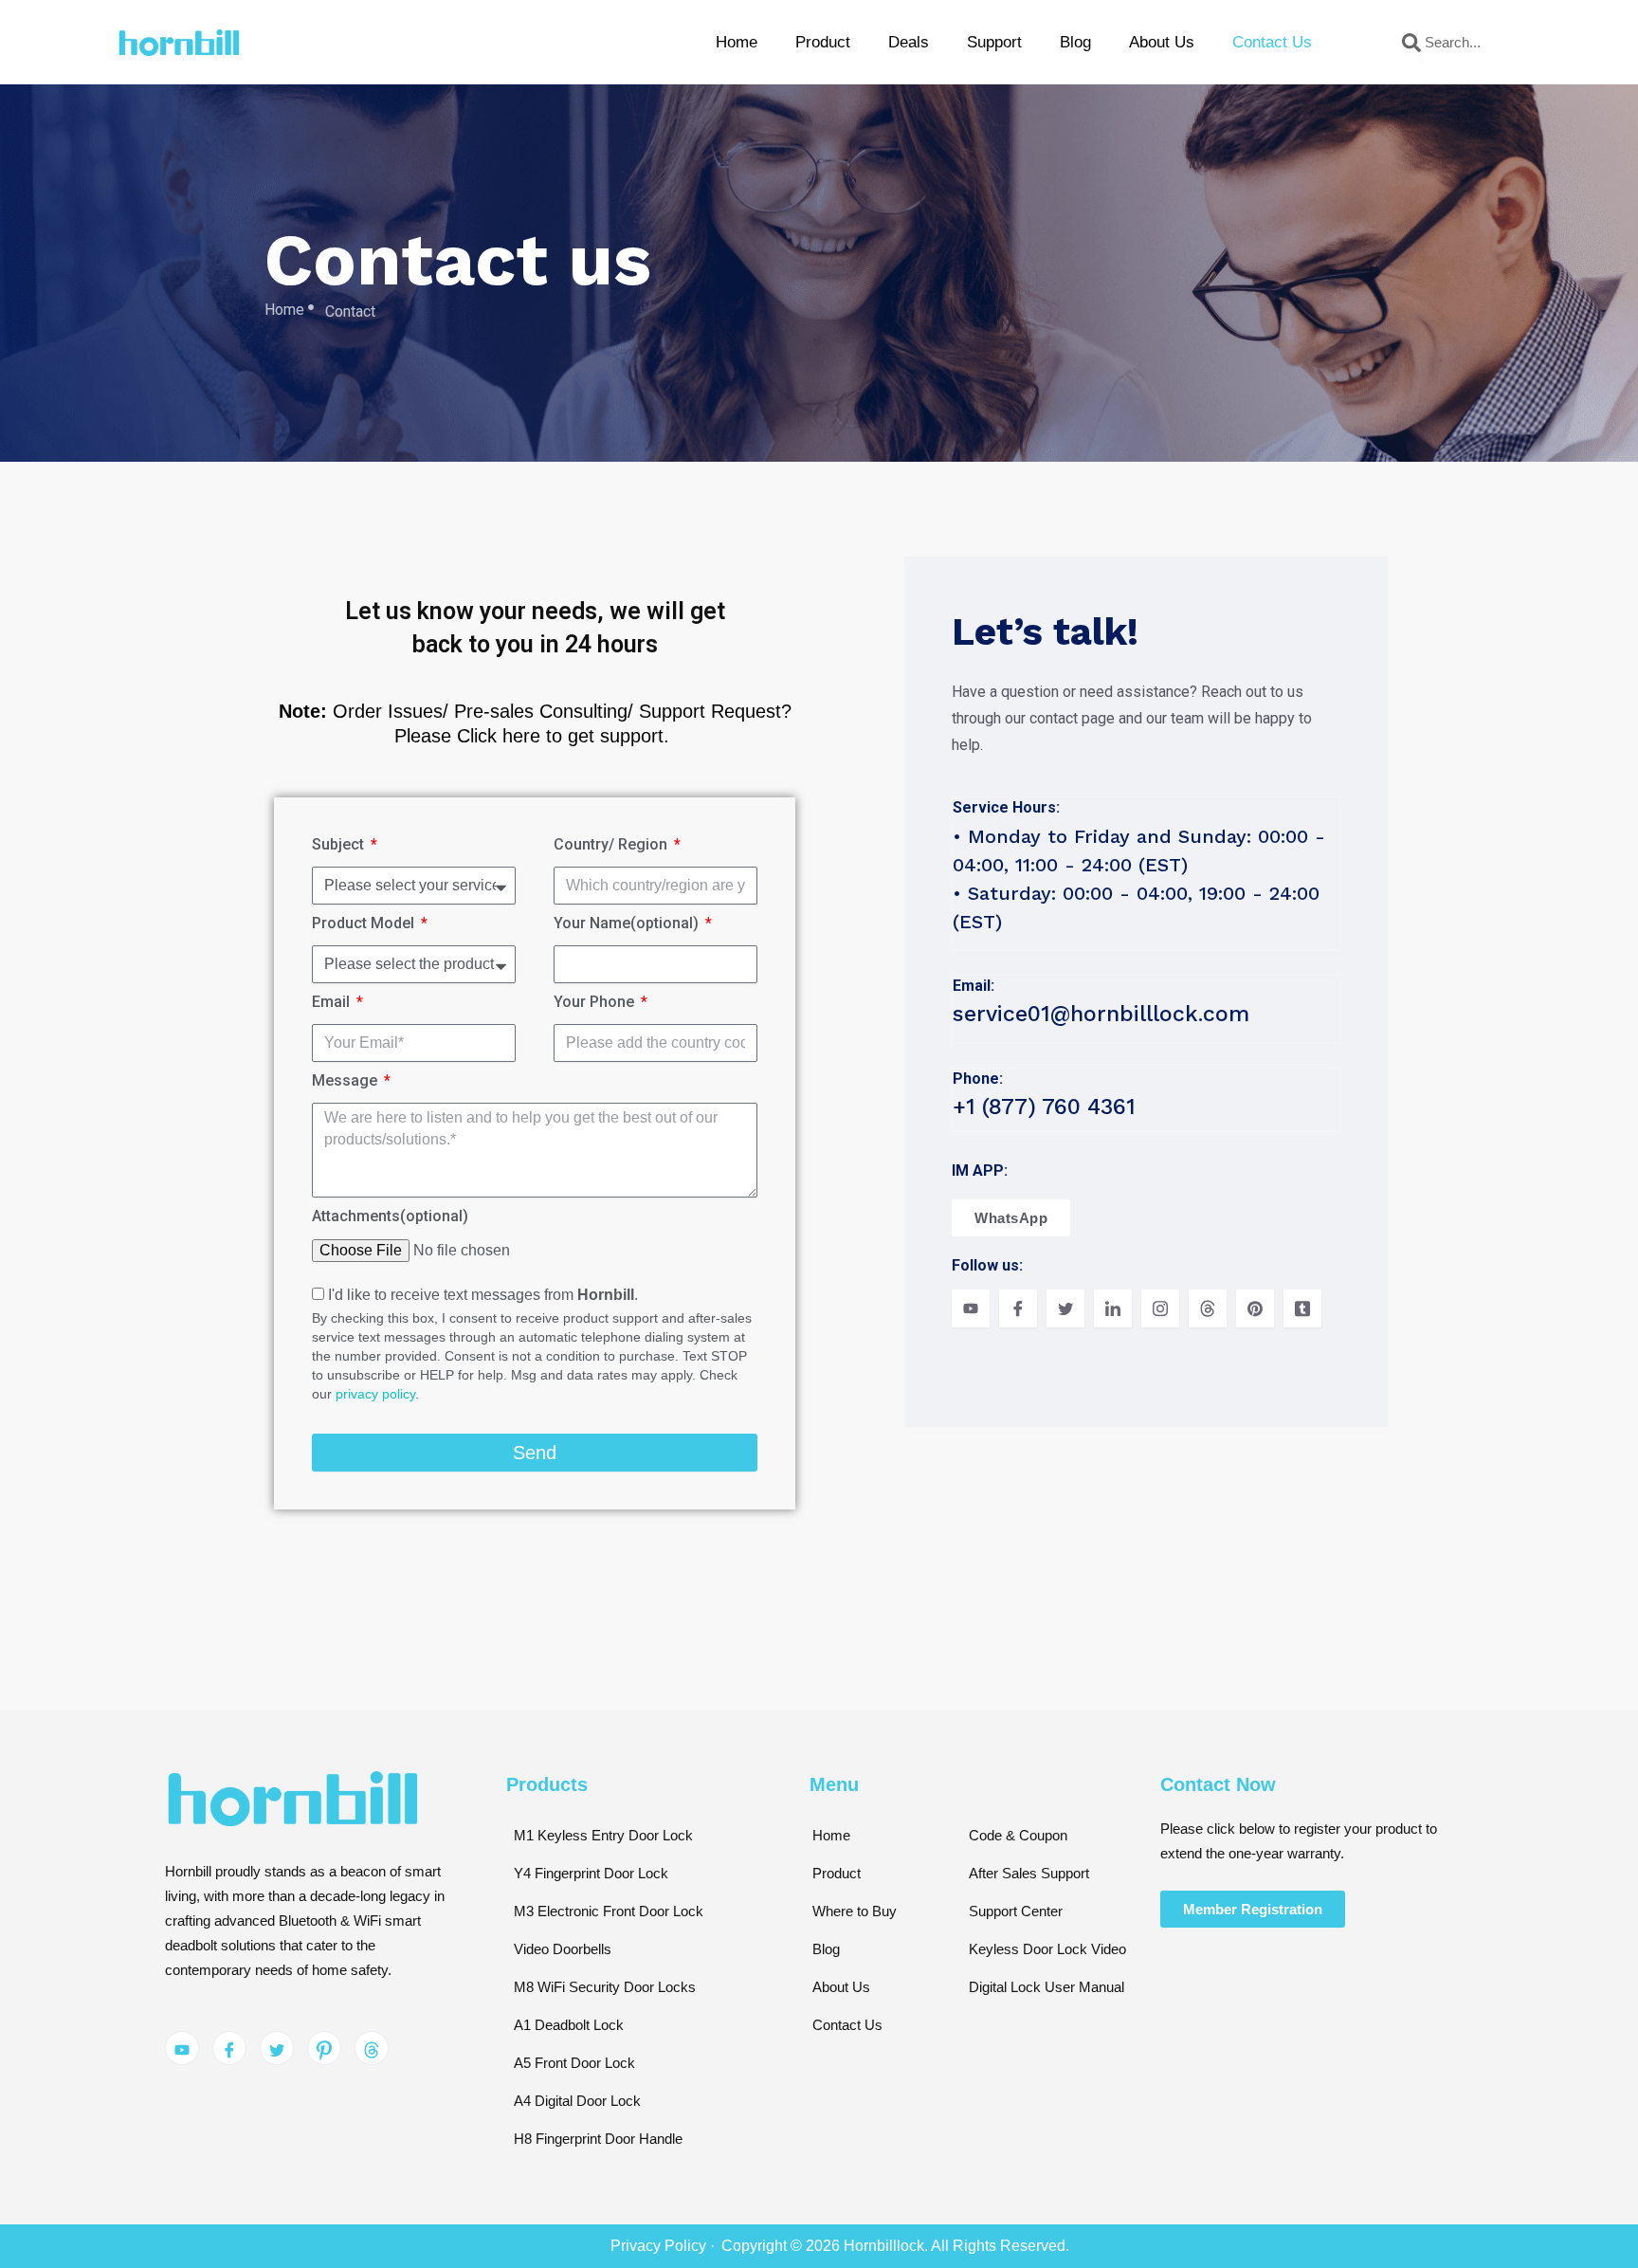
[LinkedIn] (1113, 1308)
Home (737, 42)
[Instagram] (1160, 1308)
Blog (1075, 42)
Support (994, 42)
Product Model (365, 923)
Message (346, 1080)
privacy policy (375, 1394)
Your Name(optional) (628, 923)
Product (823, 42)
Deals (909, 42)
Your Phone (596, 1002)
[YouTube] (971, 1308)
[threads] (1208, 1308)
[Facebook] (1018, 1308)
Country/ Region (612, 844)
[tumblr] (1302, 1308)
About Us (1162, 42)
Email (333, 1002)
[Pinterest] (1255, 1308)
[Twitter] (1065, 1308)
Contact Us (1272, 42)
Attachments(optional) (390, 1216)
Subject (340, 844)
